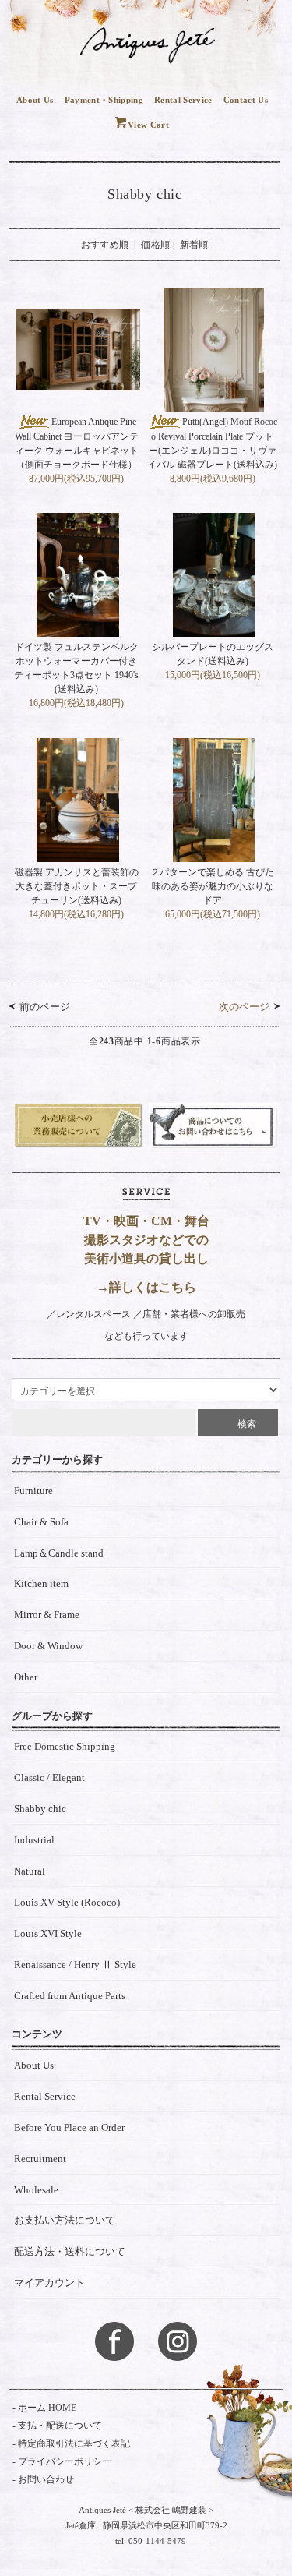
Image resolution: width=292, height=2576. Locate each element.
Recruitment (40, 2159)
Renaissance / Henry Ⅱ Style (75, 1965)
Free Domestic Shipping (65, 1746)
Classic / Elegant (49, 1777)
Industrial (34, 1840)
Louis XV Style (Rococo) (67, 1902)
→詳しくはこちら (146, 1287)
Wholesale (36, 2190)
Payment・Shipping (104, 100)
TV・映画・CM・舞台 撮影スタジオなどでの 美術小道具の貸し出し (146, 1240)
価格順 (155, 245)
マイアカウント (49, 2283)
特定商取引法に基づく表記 (74, 2443)
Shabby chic (40, 1809)
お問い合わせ (46, 2479)
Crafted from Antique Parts (70, 1996)
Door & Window (48, 1646)
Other (26, 1677)
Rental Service (183, 100)
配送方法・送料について (70, 2251)
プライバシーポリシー (65, 2461)
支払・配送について (60, 2426)
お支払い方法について (65, 2220)
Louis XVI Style (48, 1933)
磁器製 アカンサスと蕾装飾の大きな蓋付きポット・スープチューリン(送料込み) (77, 886)
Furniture (33, 1491)
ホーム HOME (47, 2408)
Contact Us (246, 100)
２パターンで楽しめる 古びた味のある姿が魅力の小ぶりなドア (212, 886)
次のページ (244, 1007)
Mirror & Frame (47, 1615)
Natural (30, 1871)
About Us (35, 100)
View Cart (148, 125)
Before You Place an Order (69, 2127)
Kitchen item (41, 1583)
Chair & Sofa (41, 1522)
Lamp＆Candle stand (59, 1553)
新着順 (194, 245)
